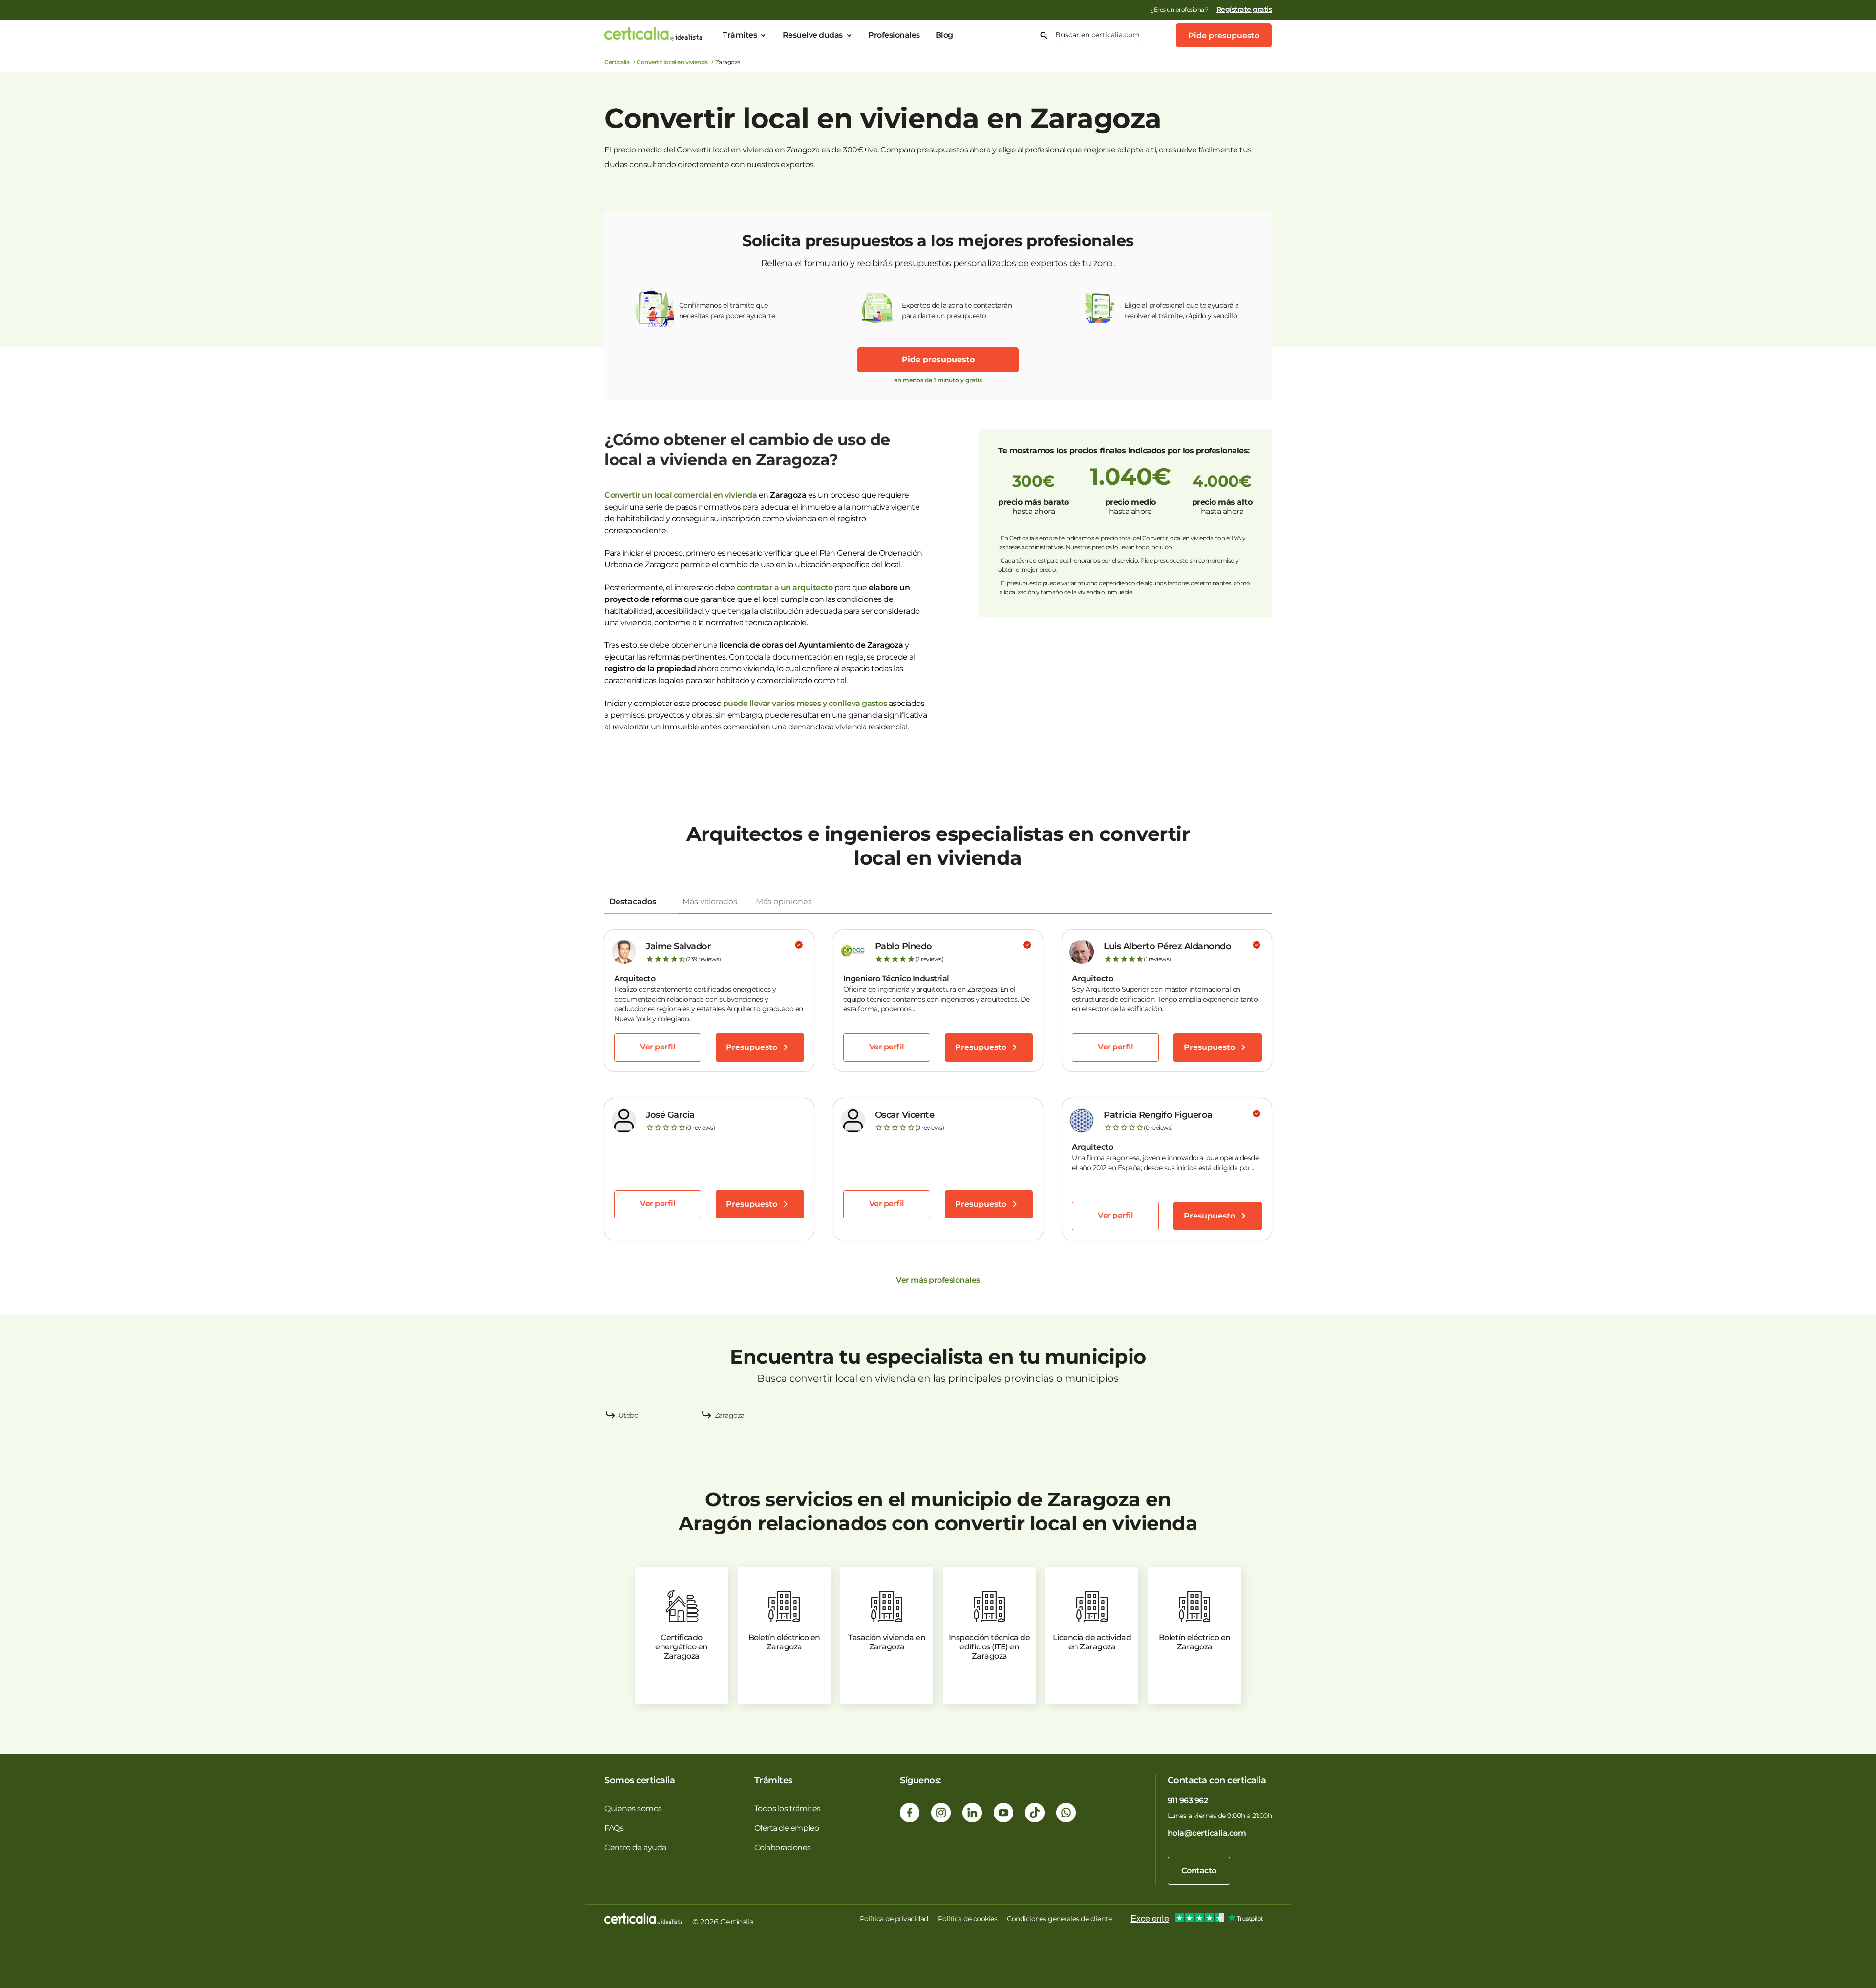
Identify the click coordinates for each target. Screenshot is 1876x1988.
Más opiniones (784, 902)
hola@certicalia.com (1207, 1833)
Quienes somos (633, 1808)
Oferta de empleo (787, 1828)
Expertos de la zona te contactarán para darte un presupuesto (957, 310)
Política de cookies (968, 1919)
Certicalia (617, 62)
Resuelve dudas (813, 35)
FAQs (614, 1828)
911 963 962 (1188, 1801)
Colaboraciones (783, 1848)
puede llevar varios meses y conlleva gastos (805, 703)
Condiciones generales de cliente (1059, 1919)
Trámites (740, 35)
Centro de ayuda (635, 1848)
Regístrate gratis (1244, 9)
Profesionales (894, 35)
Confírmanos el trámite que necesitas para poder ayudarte (727, 310)
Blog (944, 35)
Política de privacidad (894, 1919)
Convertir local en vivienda (672, 62)
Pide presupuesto (1224, 35)
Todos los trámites (788, 1808)
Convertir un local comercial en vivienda (681, 495)
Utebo (629, 1415)
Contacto (1199, 1870)
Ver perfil (658, 1047)
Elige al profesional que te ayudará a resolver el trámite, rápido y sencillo (1182, 310)
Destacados (633, 902)
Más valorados (710, 902)
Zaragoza (730, 1415)
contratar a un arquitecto (785, 588)
